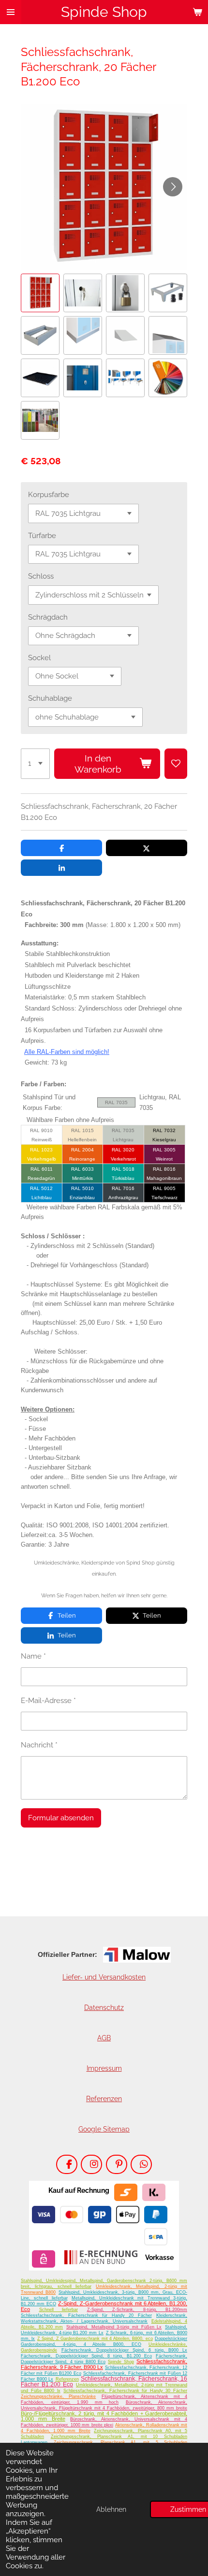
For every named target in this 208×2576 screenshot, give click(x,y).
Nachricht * (39, 1745)
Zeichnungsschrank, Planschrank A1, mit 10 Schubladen (119, 2437)
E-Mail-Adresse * (48, 1701)
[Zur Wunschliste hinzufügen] (176, 764)
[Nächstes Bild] (173, 187)
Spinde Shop (121, 2362)
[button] (40, 293)
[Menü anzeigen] (11, 12)
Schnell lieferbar (59, 2310)
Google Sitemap (104, 2129)
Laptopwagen (34, 2442)
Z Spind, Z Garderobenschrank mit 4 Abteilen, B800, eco (95, 2339)
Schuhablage (50, 698)
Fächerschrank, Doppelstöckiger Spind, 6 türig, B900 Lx (124, 2350)
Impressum (104, 2068)
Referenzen (104, 2099)
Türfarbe (42, 536)
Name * (33, 1656)
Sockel (39, 658)
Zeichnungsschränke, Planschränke (58, 2396)
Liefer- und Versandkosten (104, 1977)
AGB (104, 2038)
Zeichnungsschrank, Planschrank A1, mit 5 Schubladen (120, 2442)
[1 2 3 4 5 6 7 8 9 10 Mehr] (35, 764)
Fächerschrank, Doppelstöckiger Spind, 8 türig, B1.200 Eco (86, 2356)
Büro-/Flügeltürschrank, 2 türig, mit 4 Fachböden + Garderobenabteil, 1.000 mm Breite (104, 2416)
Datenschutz (104, 2008)
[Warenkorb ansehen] (197, 12)
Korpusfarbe (49, 495)
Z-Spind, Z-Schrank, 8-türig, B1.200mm (137, 2310)
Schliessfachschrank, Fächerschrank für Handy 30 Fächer (125, 2391)
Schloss (41, 576)
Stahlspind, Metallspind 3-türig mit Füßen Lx (114, 2327)
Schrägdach (48, 617)
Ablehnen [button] (111, 2509)
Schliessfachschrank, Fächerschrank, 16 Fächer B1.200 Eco (104, 2382)
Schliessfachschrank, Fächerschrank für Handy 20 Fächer (86, 2315)
